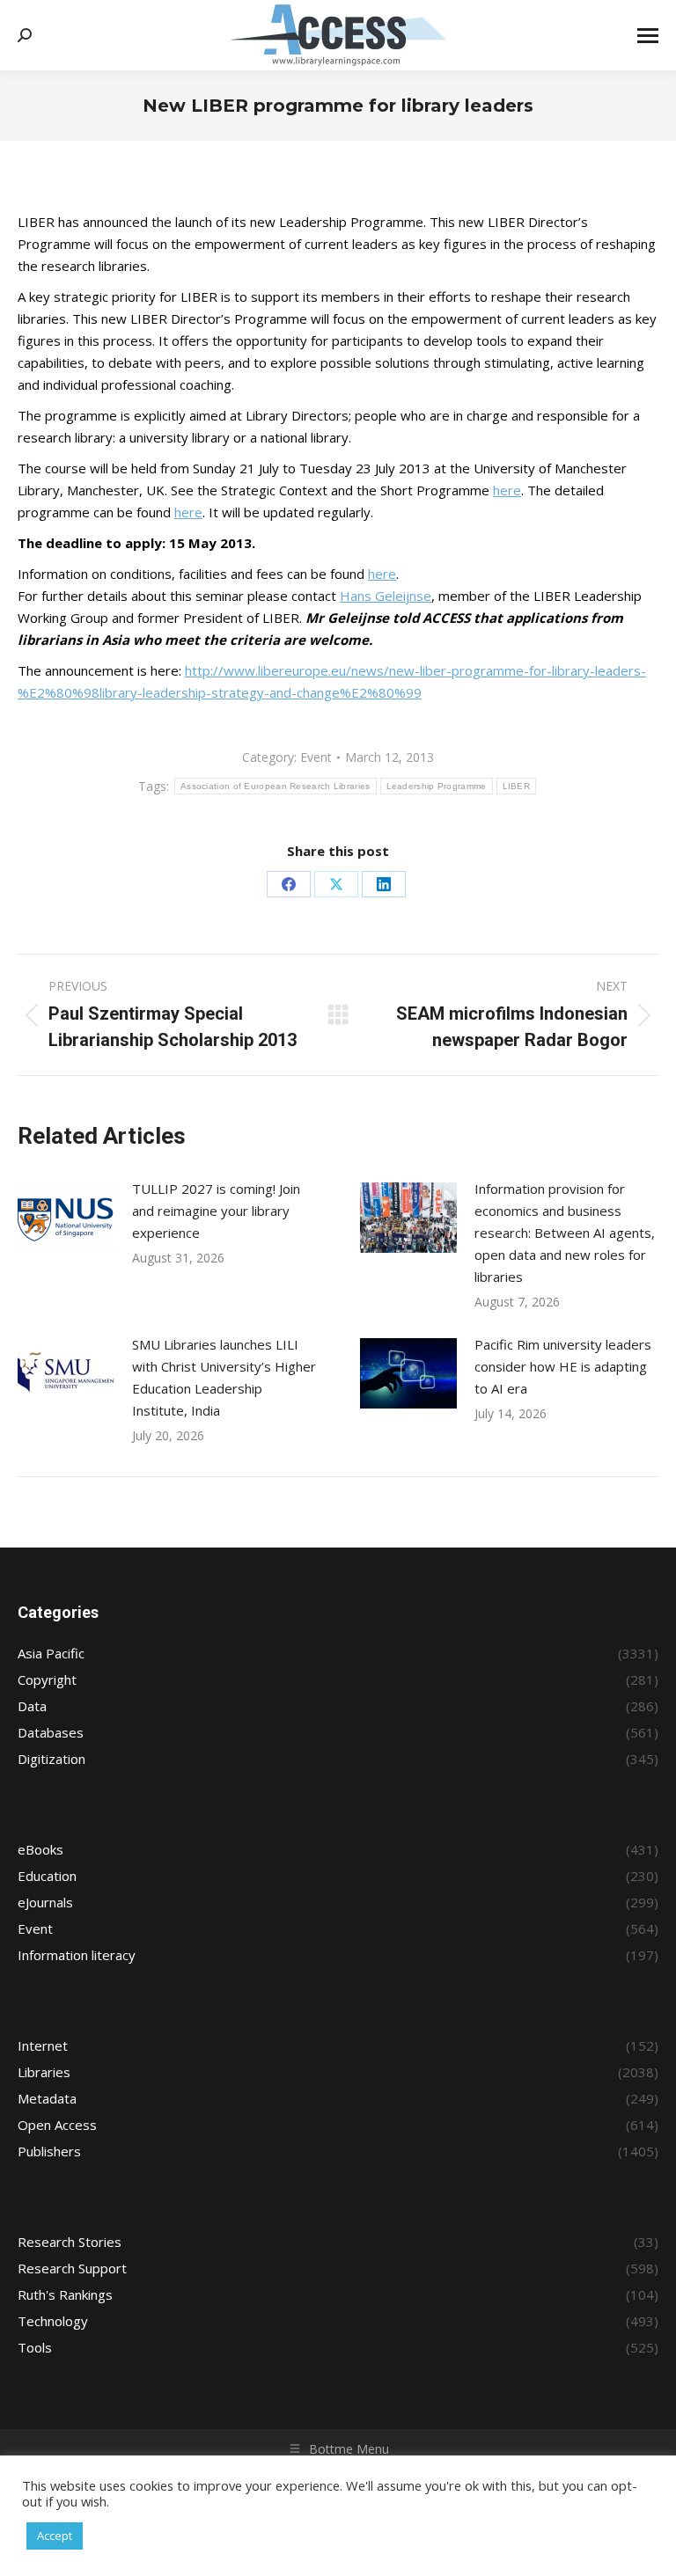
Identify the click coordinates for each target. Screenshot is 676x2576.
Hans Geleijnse (386, 596)
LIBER (517, 786)
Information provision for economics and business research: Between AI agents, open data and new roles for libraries (565, 1233)
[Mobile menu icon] (648, 36)
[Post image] (66, 1218)
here (507, 490)
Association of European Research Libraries (276, 786)
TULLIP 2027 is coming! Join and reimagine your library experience (216, 1211)
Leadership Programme (437, 786)
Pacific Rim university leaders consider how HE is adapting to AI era (563, 1366)
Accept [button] (55, 2536)
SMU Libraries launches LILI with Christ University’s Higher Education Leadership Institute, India (224, 1377)
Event (316, 757)
